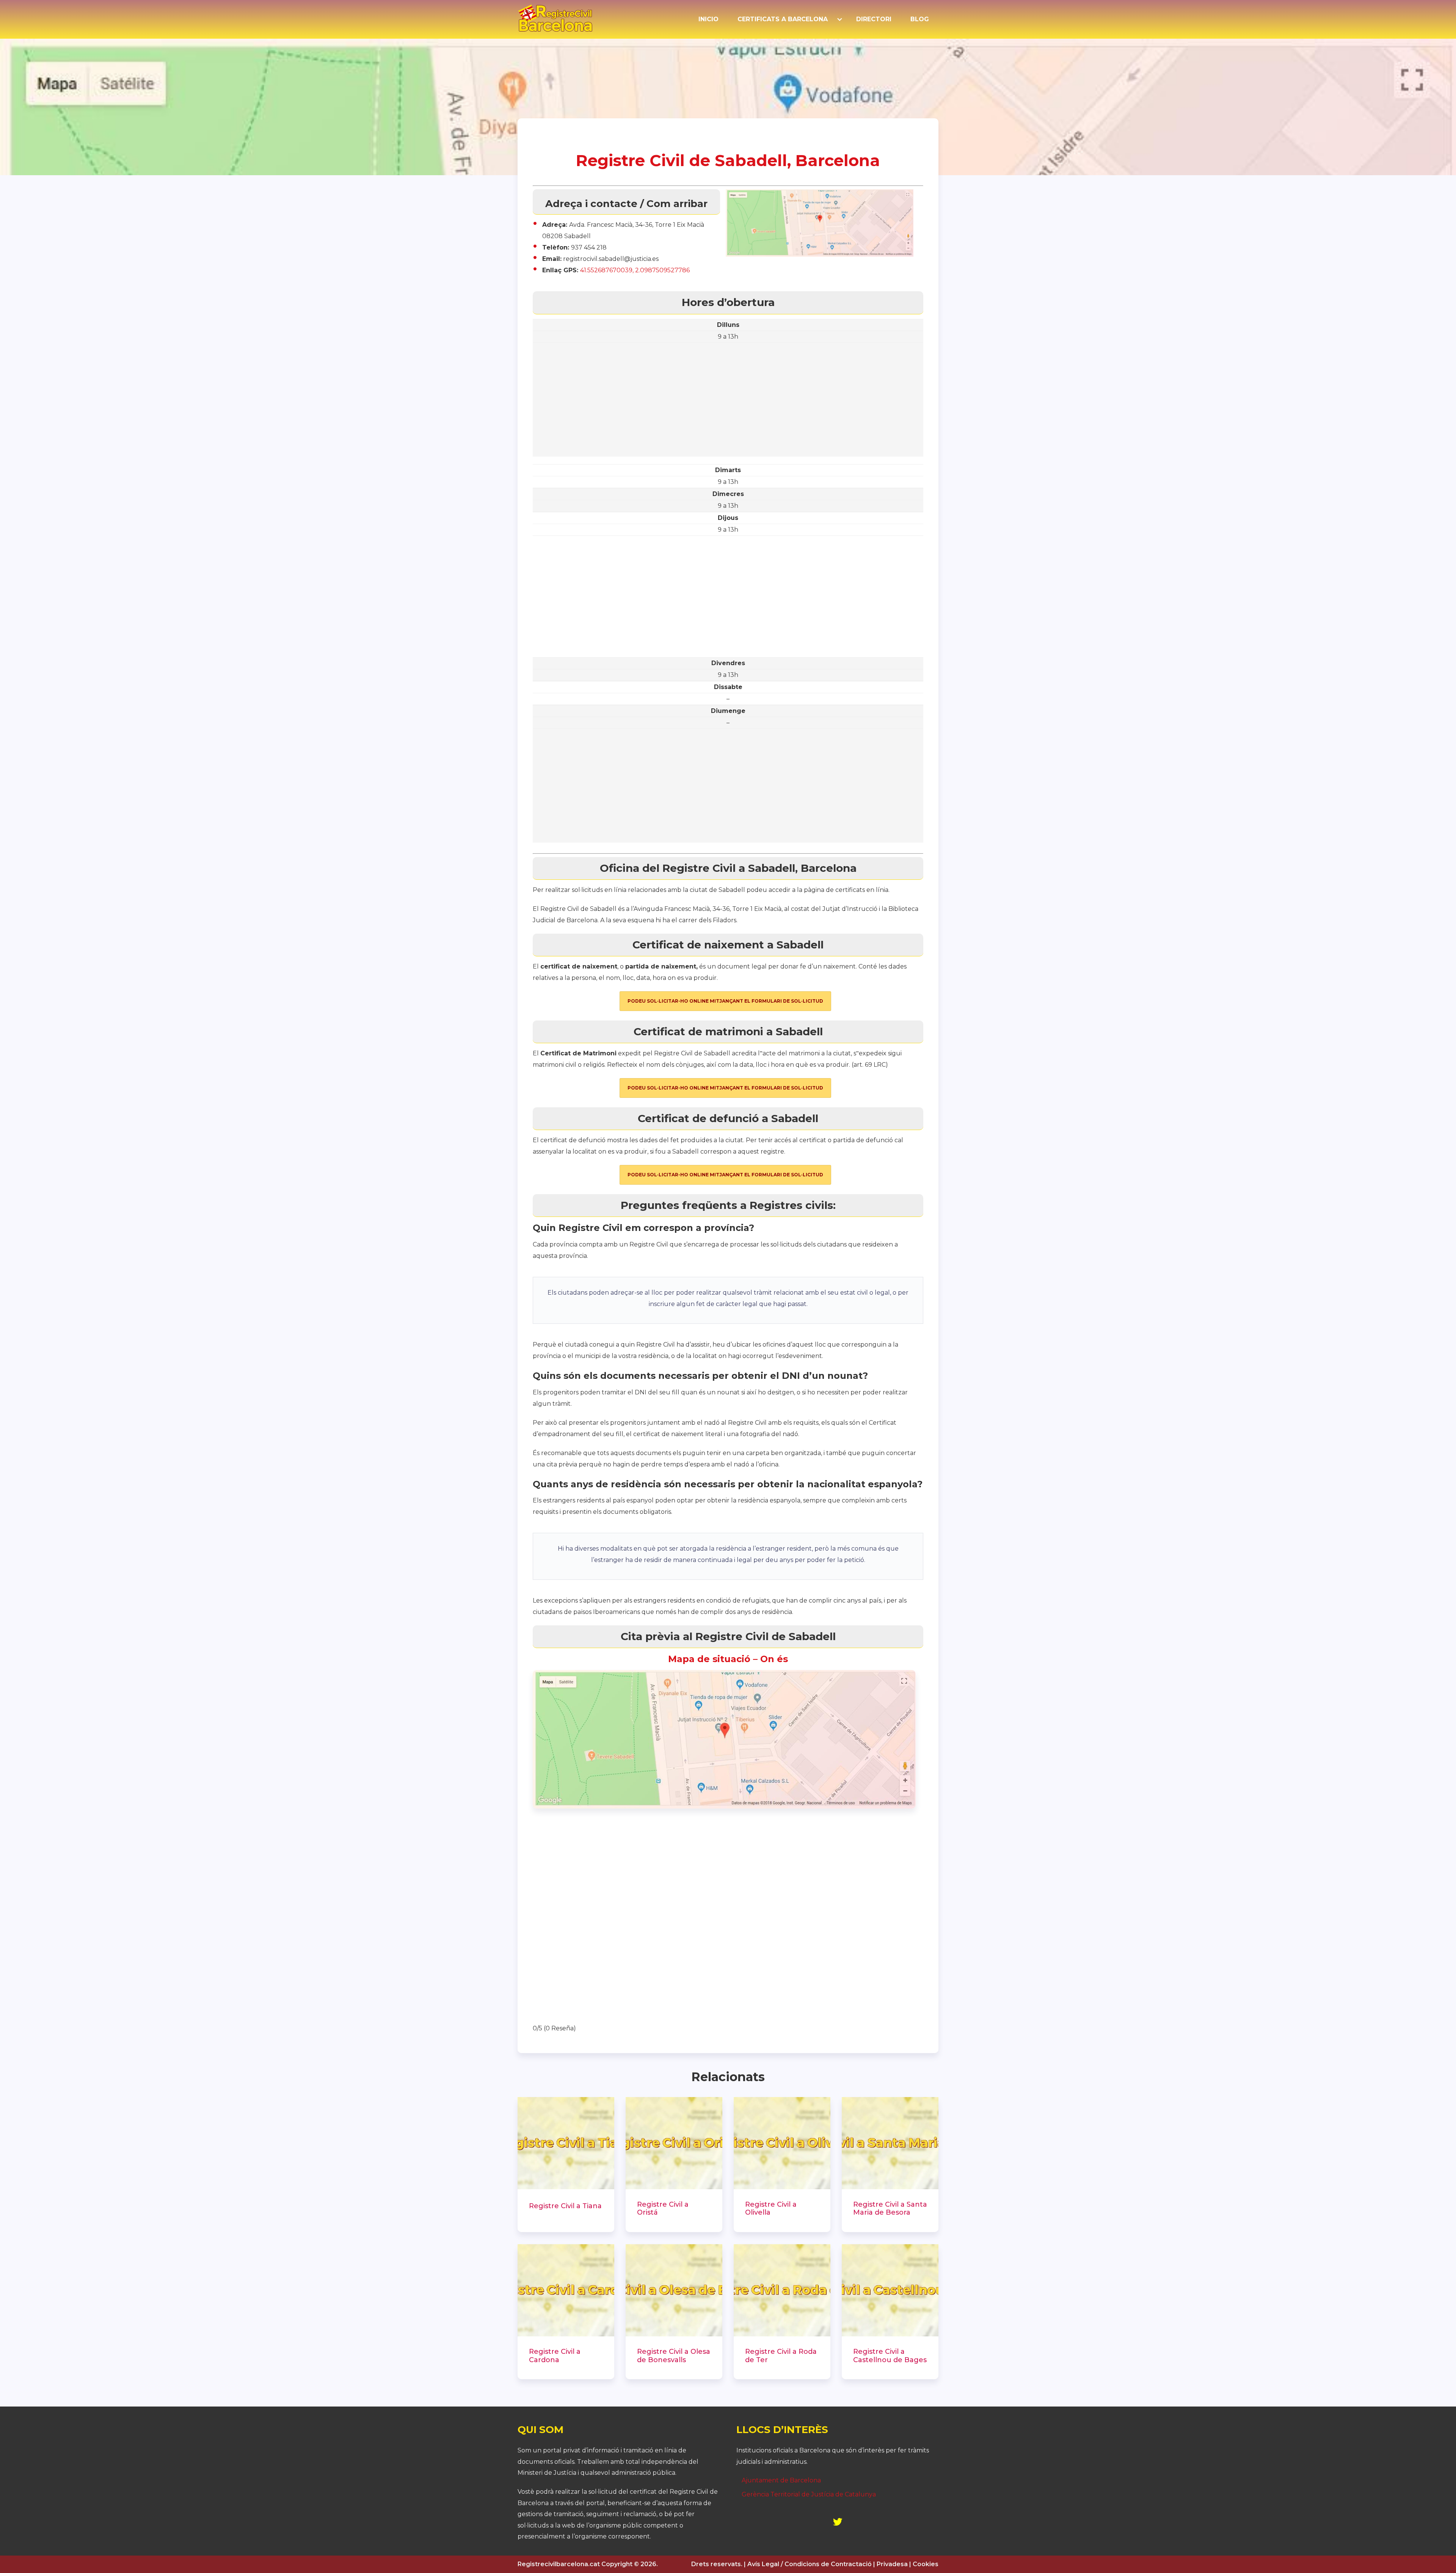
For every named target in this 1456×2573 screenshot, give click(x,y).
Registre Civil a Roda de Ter (781, 2356)
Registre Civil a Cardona (555, 2356)
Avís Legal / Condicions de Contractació (810, 2564)
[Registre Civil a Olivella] (782, 2143)
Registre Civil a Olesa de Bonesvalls (674, 2356)
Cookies (926, 2564)
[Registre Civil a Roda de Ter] (782, 2290)
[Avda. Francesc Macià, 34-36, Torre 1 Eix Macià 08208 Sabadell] (724, 1806)
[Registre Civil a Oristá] (674, 2143)
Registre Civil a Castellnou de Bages (890, 2356)
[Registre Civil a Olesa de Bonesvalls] (674, 2290)
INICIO (708, 19)
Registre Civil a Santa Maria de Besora (890, 2209)
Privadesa (892, 2564)
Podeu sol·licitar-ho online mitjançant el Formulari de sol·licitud (725, 1001)
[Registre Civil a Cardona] (566, 2290)
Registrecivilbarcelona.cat (559, 2564)
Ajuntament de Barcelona (781, 2480)
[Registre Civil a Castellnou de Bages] (890, 2290)
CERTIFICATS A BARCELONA (783, 19)
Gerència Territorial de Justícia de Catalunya (809, 2494)
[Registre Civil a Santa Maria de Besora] (890, 2143)
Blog (920, 19)
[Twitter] (838, 2522)
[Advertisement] (728, 403)
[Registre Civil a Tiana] (566, 2143)
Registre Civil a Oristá (663, 2209)
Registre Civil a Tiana (565, 2206)
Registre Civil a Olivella (771, 2209)
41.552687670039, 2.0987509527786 (635, 270)
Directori (874, 19)
